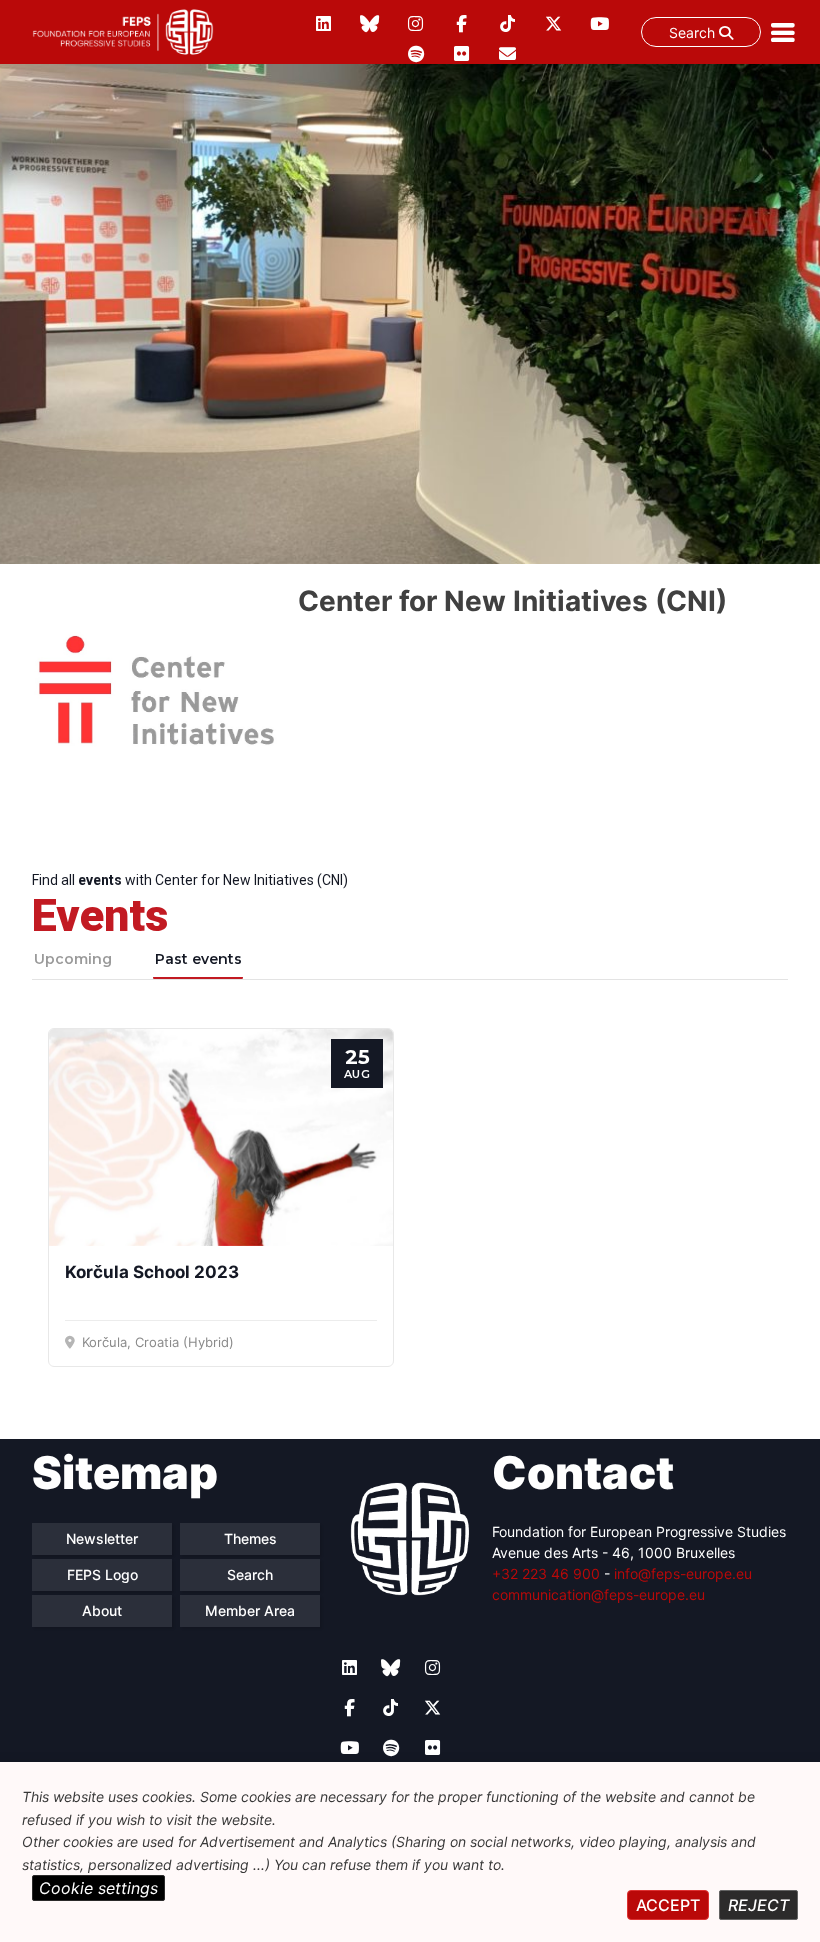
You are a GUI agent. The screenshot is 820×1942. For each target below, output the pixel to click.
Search (694, 32)
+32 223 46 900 (546, 1573)
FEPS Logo (102, 1574)
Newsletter (102, 1538)
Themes (250, 1538)
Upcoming (73, 959)
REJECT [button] (758, 1905)
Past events (198, 959)
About (102, 1610)
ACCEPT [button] (668, 1905)
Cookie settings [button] (98, 1888)
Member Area (250, 1610)
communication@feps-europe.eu (598, 1594)
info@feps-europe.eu (683, 1573)
